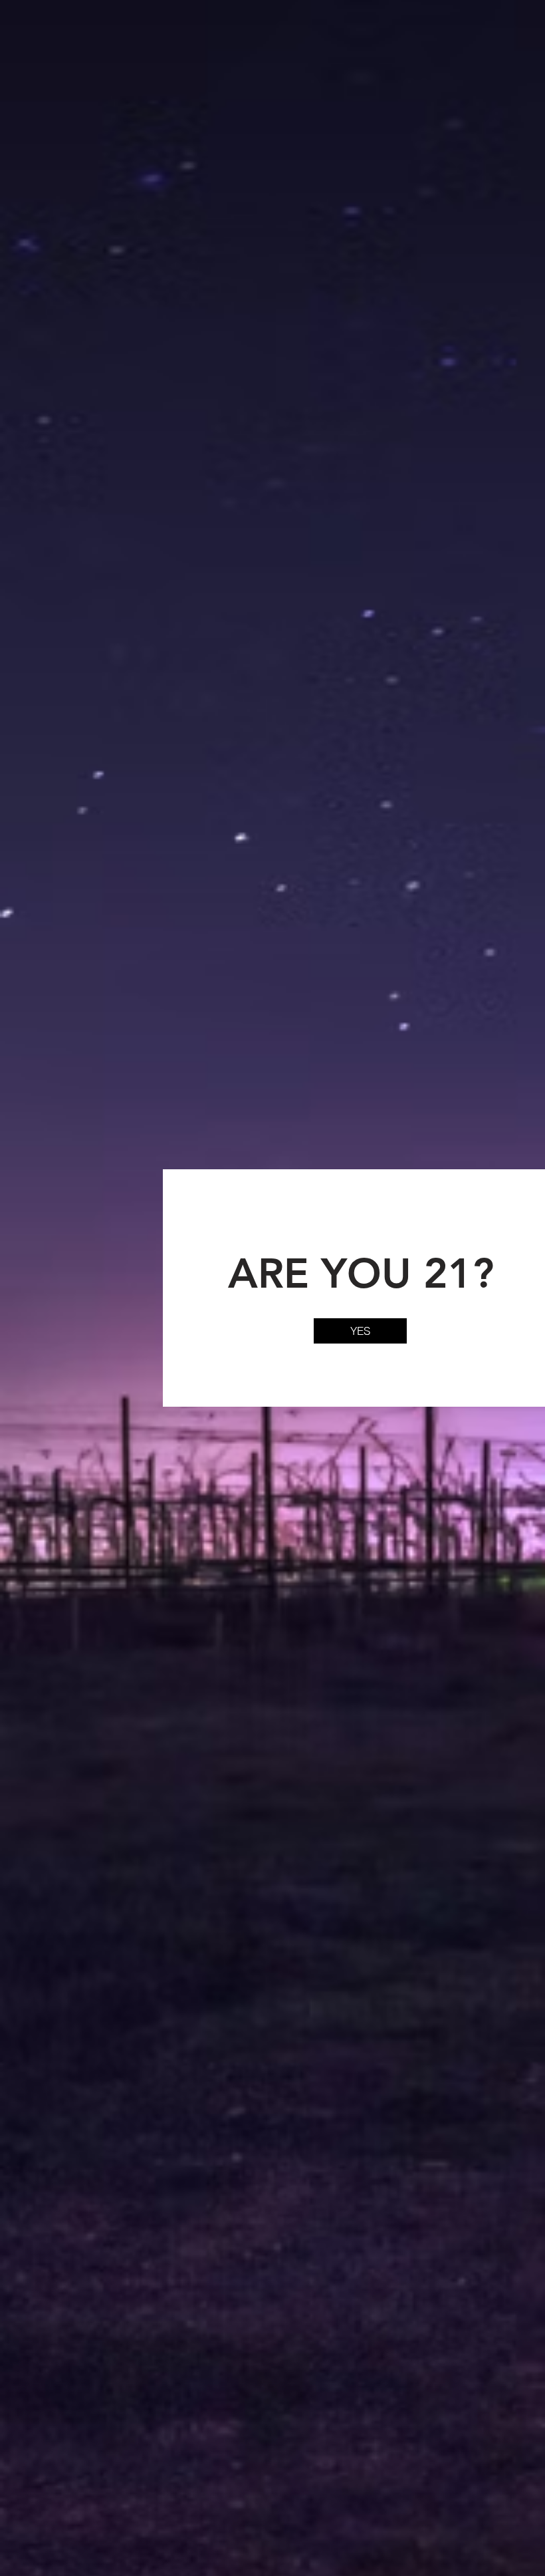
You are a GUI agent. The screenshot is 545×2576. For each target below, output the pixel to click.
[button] (360, 1331)
